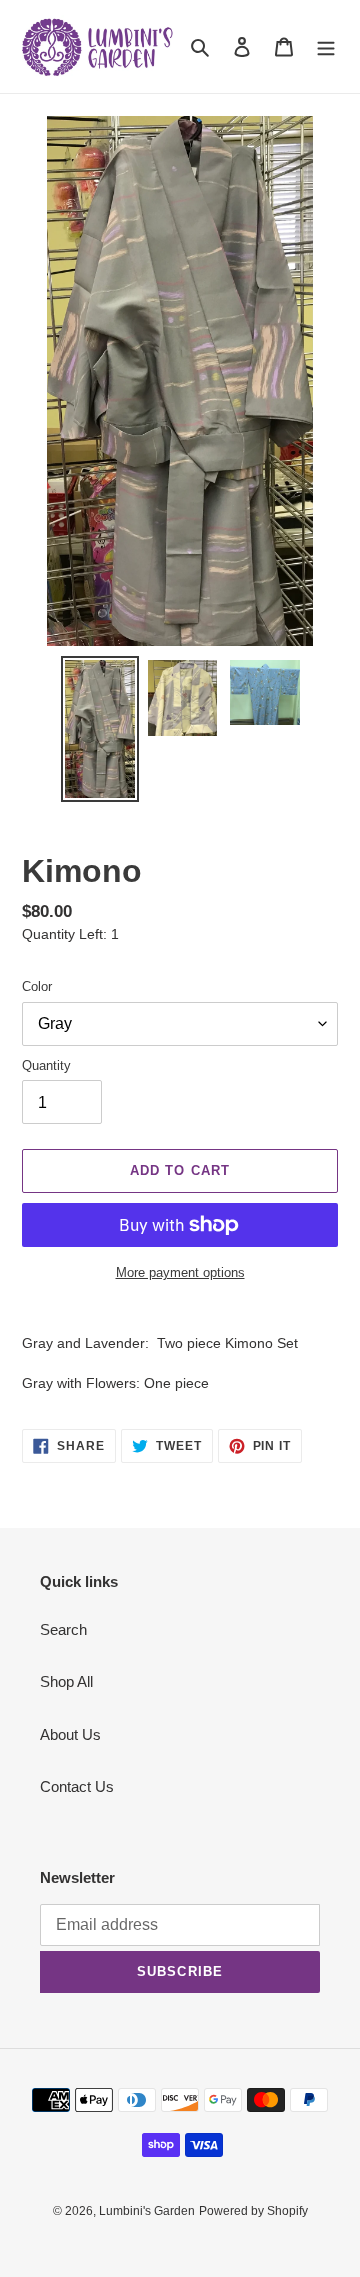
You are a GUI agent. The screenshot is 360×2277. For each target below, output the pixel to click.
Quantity (46, 1065)
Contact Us (77, 1786)
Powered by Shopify (253, 2211)
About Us (70, 1734)
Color (37, 986)
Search (63, 1629)
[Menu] (326, 46)
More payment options (180, 1272)
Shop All (66, 1681)
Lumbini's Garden (147, 2211)
